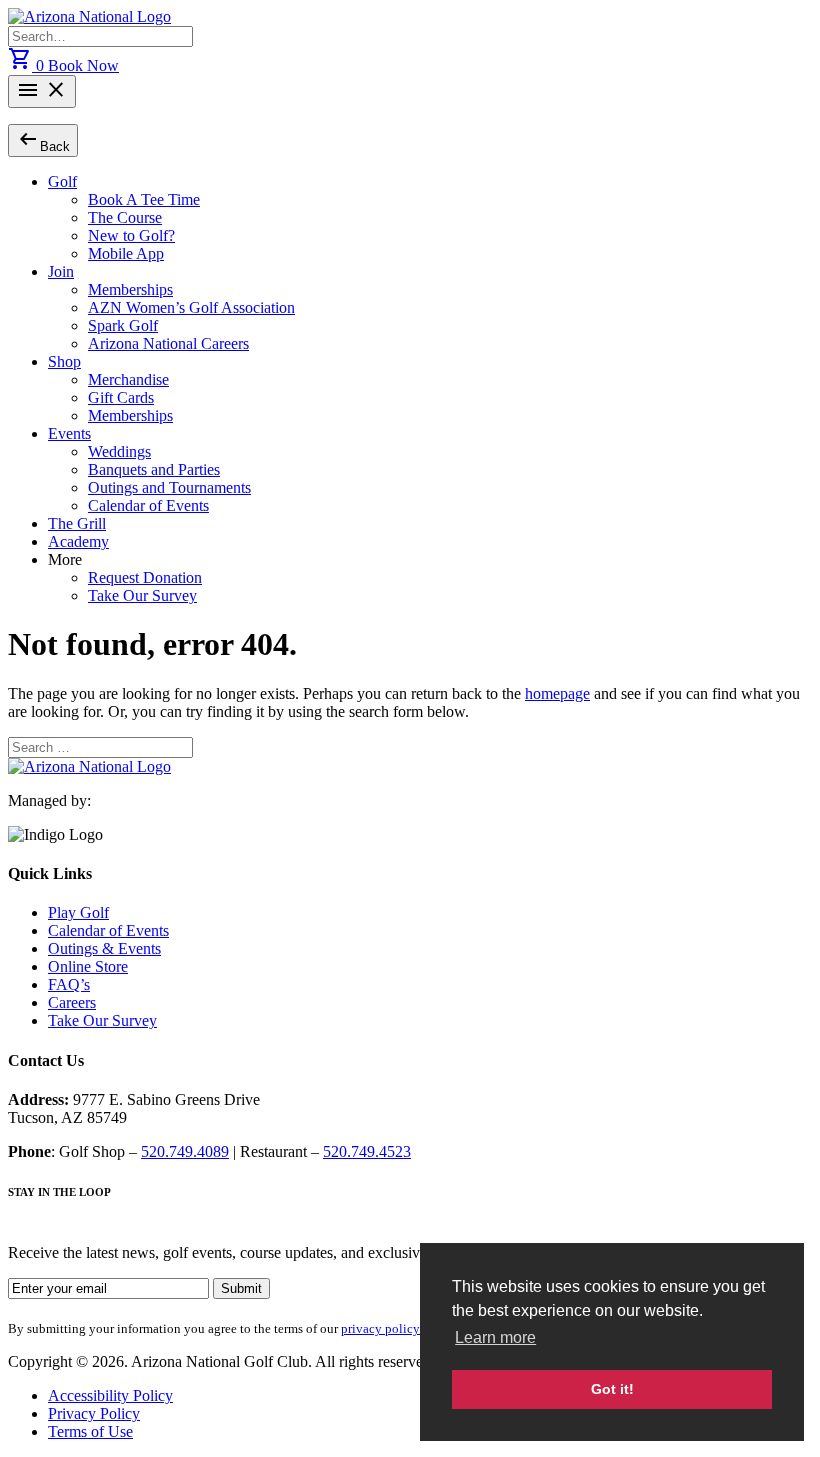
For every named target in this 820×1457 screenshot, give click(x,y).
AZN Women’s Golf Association (191, 307)
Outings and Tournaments (169, 487)
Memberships (130, 289)
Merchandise (128, 379)
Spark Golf (123, 325)
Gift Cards (121, 397)
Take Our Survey (142, 595)
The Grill (77, 523)
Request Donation (145, 577)
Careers (72, 1002)
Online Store (88, 966)
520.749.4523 (367, 1151)
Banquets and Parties (154, 469)
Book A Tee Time (144, 199)
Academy (78, 541)
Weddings (119, 451)
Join (61, 271)
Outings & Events (104, 948)
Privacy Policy (94, 1413)
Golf (62, 181)
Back (43, 139)
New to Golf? (131, 235)
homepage (557, 693)
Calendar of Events (148, 505)
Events (69, 433)
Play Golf (78, 912)
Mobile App (126, 253)
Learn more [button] (495, 1337)
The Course (125, 217)
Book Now (83, 65)
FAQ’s (69, 984)
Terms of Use (90, 1431)
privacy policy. (381, 1328)
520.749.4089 (185, 1151)
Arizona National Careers (168, 343)
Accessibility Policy (110, 1395)
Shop (64, 361)
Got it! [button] (612, 1389)
